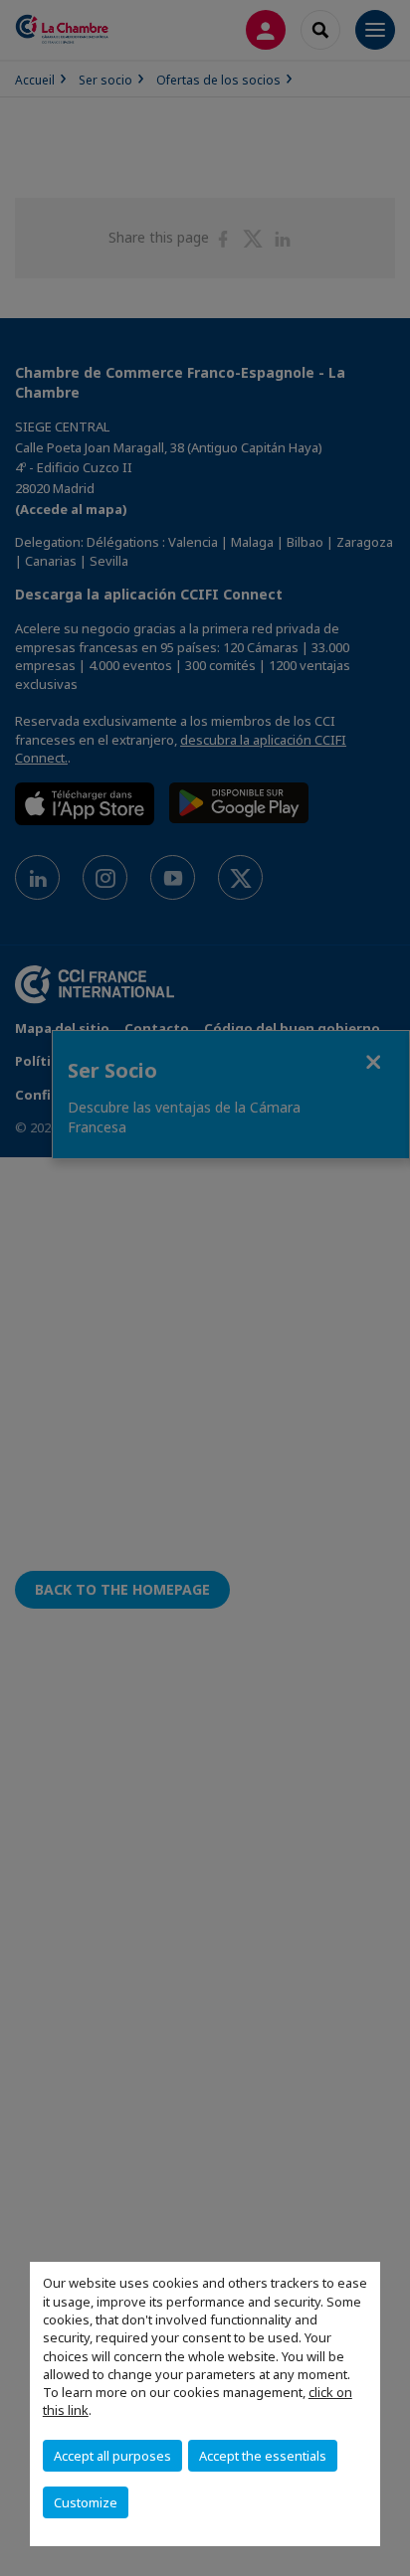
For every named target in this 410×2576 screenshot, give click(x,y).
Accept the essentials (263, 2456)
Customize (86, 2502)
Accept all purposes (112, 2456)
